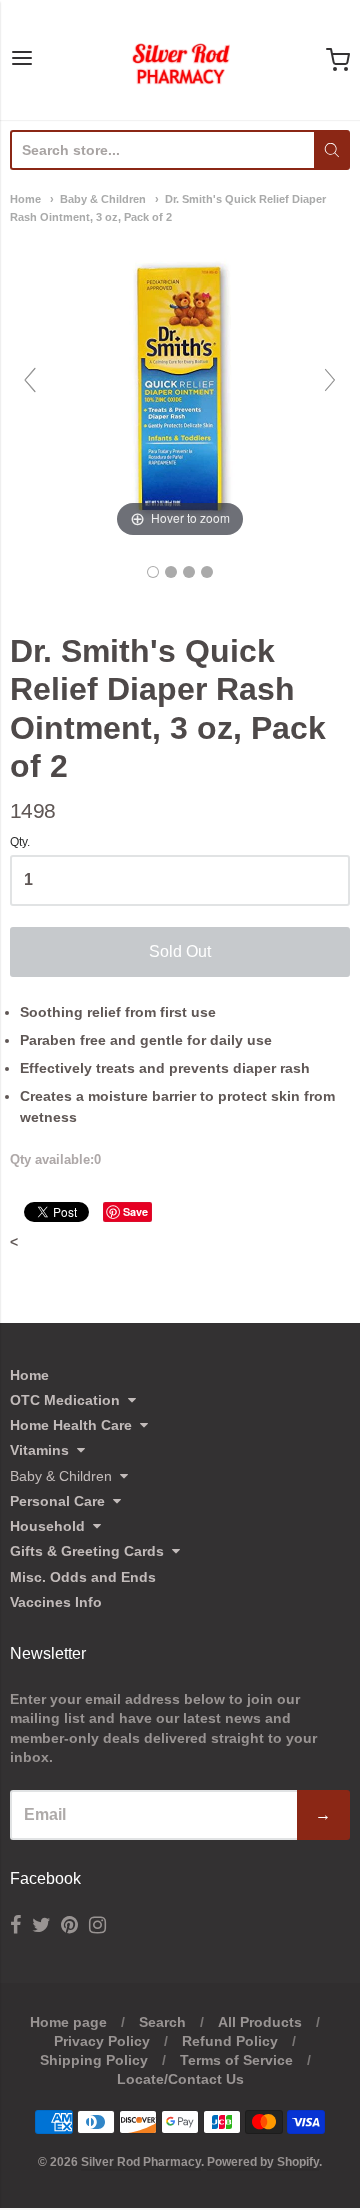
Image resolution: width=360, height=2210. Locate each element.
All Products (260, 2022)
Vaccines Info (56, 1602)
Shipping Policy (94, 2060)
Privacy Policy (102, 2041)
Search (162, 2022)
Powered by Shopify (263, 2162)
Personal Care (57, 1501)
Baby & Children (103, 199)
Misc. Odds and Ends (83, 1577)
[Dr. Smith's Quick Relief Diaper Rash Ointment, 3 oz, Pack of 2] (153, 572)
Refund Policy (230, 2041)
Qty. (20, 842)
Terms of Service (236, 2060)
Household (47, 1526)
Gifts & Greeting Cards (87, 1551)
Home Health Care (71, 1425)
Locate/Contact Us (180, 2079)
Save (135, 1211)
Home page (68, 2022)
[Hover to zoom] (180, 389)
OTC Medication (65, 1400)
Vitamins (39, 1450)
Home (25, 199)
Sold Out (180, 951)
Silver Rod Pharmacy (141, 2162)
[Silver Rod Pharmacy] (180, 60)
